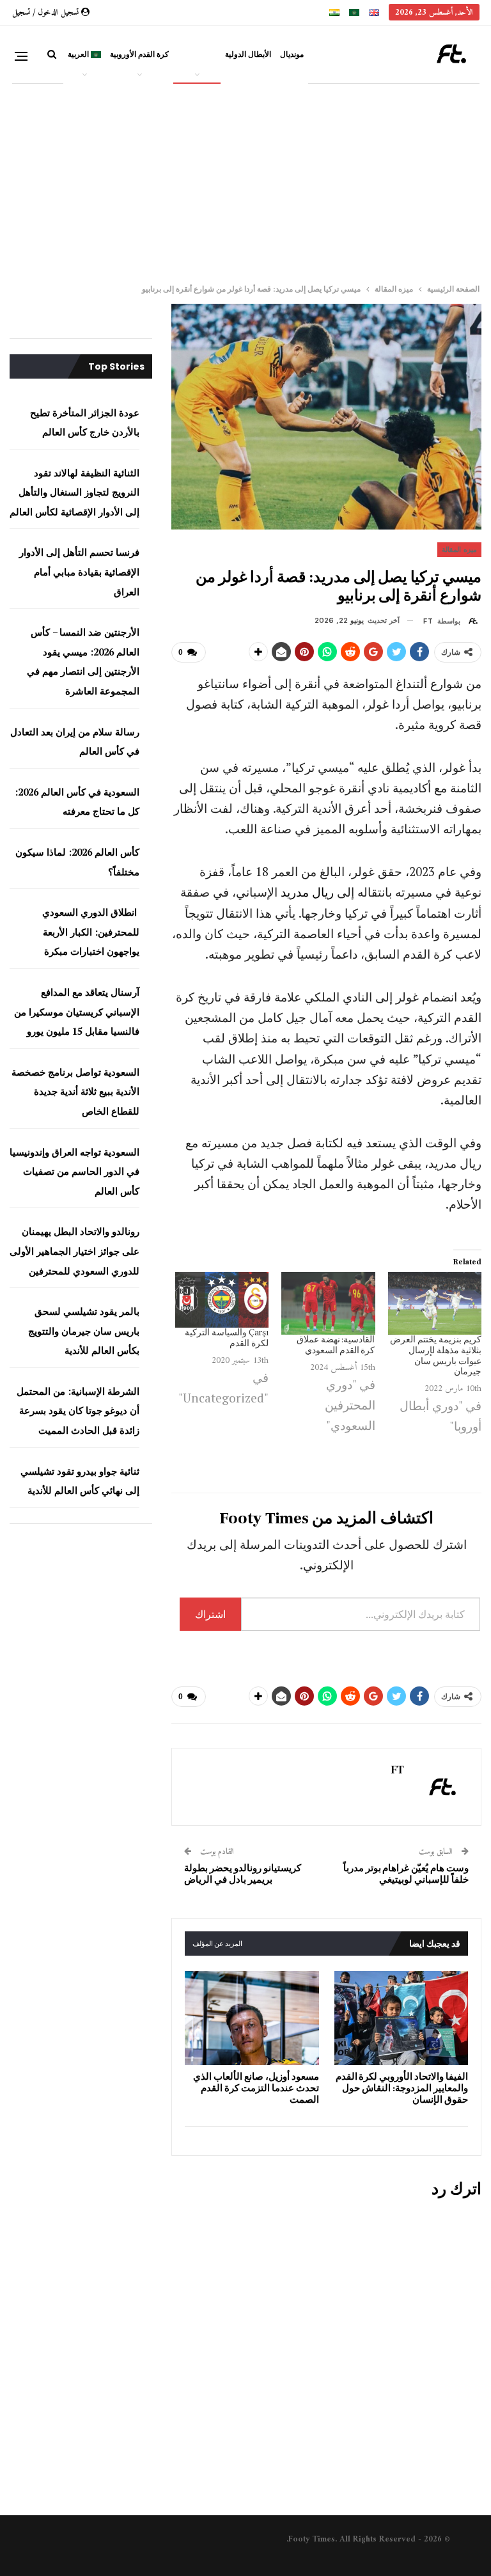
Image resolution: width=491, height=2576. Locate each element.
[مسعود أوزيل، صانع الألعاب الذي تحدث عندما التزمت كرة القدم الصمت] (252, 2018)
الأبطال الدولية (248, 54)
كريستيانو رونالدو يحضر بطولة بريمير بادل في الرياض (243, 1874)
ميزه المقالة (197, 54)
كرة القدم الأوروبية (139, 54)
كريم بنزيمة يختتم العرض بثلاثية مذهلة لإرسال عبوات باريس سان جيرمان (436, 1356)
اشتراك (210, 1614)
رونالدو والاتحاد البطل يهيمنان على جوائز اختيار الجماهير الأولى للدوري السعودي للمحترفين (74, 1251)
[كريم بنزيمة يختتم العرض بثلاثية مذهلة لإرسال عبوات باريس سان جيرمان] (435, 1303)
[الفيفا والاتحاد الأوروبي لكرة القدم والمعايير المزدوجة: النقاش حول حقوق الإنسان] (401, 2018)
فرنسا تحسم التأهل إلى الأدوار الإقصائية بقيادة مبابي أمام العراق (79, 571)
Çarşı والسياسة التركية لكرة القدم (227, 1338)
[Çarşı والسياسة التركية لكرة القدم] (222, 1300)
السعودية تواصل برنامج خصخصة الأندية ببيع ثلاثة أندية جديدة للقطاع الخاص (75, 1091)
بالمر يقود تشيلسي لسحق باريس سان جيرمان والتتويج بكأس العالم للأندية (84, 1331)
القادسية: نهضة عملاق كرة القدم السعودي (336, 1345)
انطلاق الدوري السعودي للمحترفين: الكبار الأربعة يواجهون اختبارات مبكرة (91, 931)
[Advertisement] (245, 178)
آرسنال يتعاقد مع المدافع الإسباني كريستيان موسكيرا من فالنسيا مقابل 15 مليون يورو (77, 1011)
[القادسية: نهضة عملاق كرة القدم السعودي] (328, 1303)
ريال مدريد (307, 892)
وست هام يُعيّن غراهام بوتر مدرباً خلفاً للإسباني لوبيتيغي (406, 1874)
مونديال (292, 54)
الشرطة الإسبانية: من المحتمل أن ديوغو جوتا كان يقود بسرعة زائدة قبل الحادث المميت (78, 1410)
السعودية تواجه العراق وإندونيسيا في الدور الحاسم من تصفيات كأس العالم (74, 1171)
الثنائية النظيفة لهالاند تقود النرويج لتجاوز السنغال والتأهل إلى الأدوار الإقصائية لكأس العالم (74, 492)
